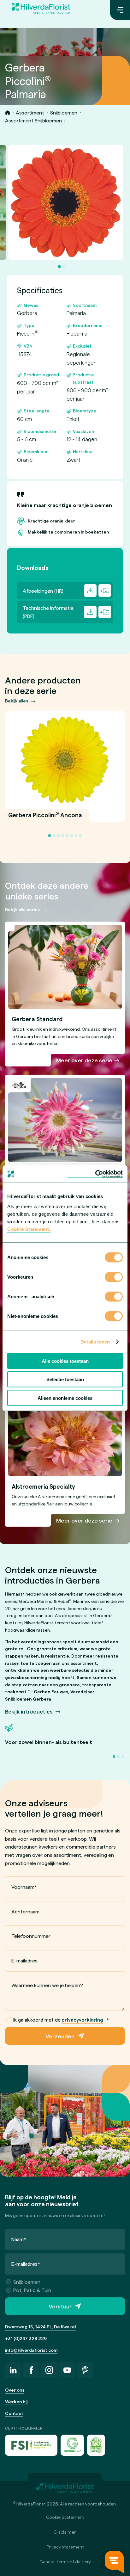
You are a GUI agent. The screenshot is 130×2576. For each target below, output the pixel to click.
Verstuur (60, 2306)
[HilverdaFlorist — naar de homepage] (41, 10)
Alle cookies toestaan (65, 1361)
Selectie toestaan (65, 1379)
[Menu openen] (120, 10)
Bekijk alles (17, 701)
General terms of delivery (65, 2562)
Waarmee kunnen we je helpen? (47, 1985)
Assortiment (30, 112)
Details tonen (95, 1342)
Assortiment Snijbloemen (33, 120)
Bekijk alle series (22, 909)
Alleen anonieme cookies (65, 1398)
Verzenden (60, 2036)
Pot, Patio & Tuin (32, 2290)
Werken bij (16, 2402)
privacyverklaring (82, 2020)
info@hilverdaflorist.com (31, 2350)
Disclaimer (65, 2532)
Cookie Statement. (29, 1229)
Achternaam (25, 1911)
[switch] (114, 1277)
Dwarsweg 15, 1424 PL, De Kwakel (40, 2327)
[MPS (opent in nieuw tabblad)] (96, 2445)
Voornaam (24, 1887)
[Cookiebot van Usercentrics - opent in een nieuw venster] (95, 1174)
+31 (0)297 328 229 (26, 2338)
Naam (19, 2239)
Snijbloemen (64, 112)
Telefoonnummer (31, 1936)
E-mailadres (24, 1960)
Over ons (15, 2390)
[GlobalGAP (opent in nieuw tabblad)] (72, 2445)
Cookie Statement (65, 2517)
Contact (14, 2413)
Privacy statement (65, 2547)
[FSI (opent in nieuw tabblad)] (31, 2445)
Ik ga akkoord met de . (61, 2020)
